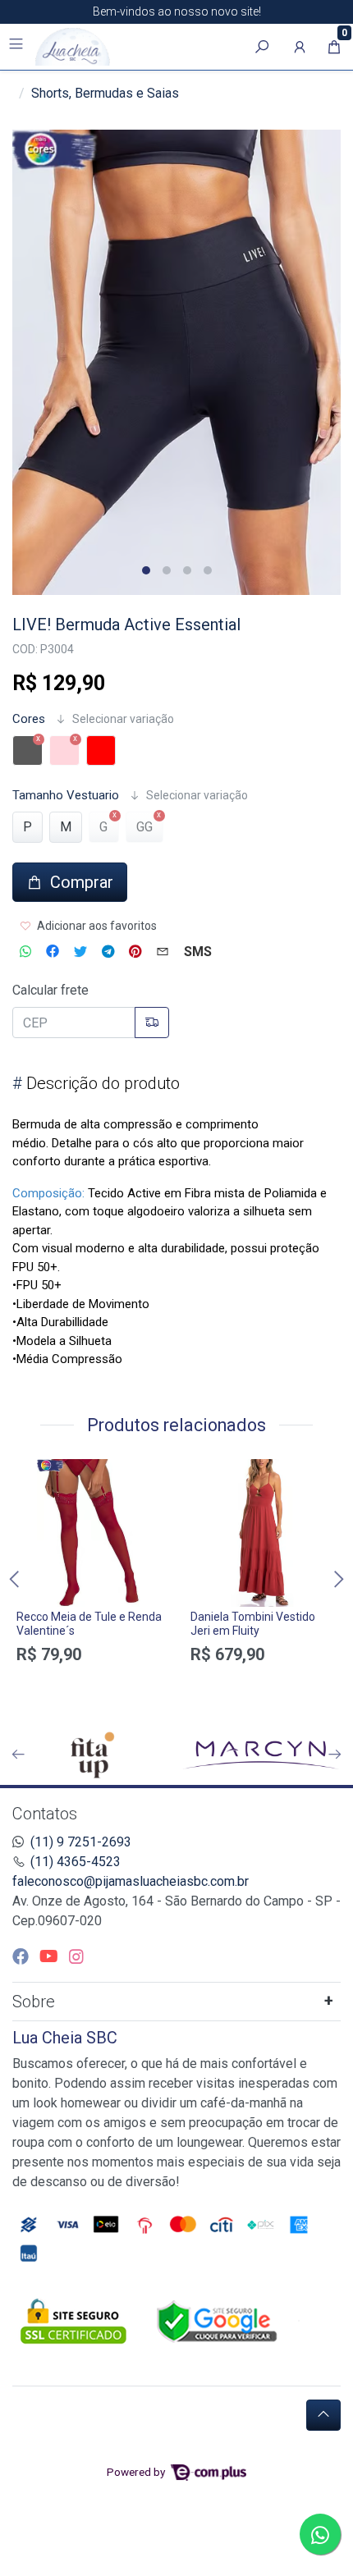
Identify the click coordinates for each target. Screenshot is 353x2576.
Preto (28, 750)
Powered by (137, 2472)
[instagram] (76, 1956)
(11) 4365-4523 (76, 1862)
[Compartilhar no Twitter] (80, 952)
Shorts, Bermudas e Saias (105, 93)
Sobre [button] (34, 2002)
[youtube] (51, 1956)
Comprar (89, 1683)
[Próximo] (335, 1755)
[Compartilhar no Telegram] (108, 952)
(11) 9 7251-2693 (81, 1842)
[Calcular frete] (152, 1023)
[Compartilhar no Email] (163, 952)
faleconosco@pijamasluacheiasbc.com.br (131, 1881)
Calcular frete (50, 990)
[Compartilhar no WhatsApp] (25, 952)
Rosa (64, 750)
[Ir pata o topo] (323, 2415)
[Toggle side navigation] (18, 46)
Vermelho (101, 750)
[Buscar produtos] (262, 47)
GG (144, 827)
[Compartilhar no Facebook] (53, 952)
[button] (300, 47)
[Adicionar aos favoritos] (37, 1474)
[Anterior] (18, 1755)
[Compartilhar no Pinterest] (135, 952)
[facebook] (23, 1956)
